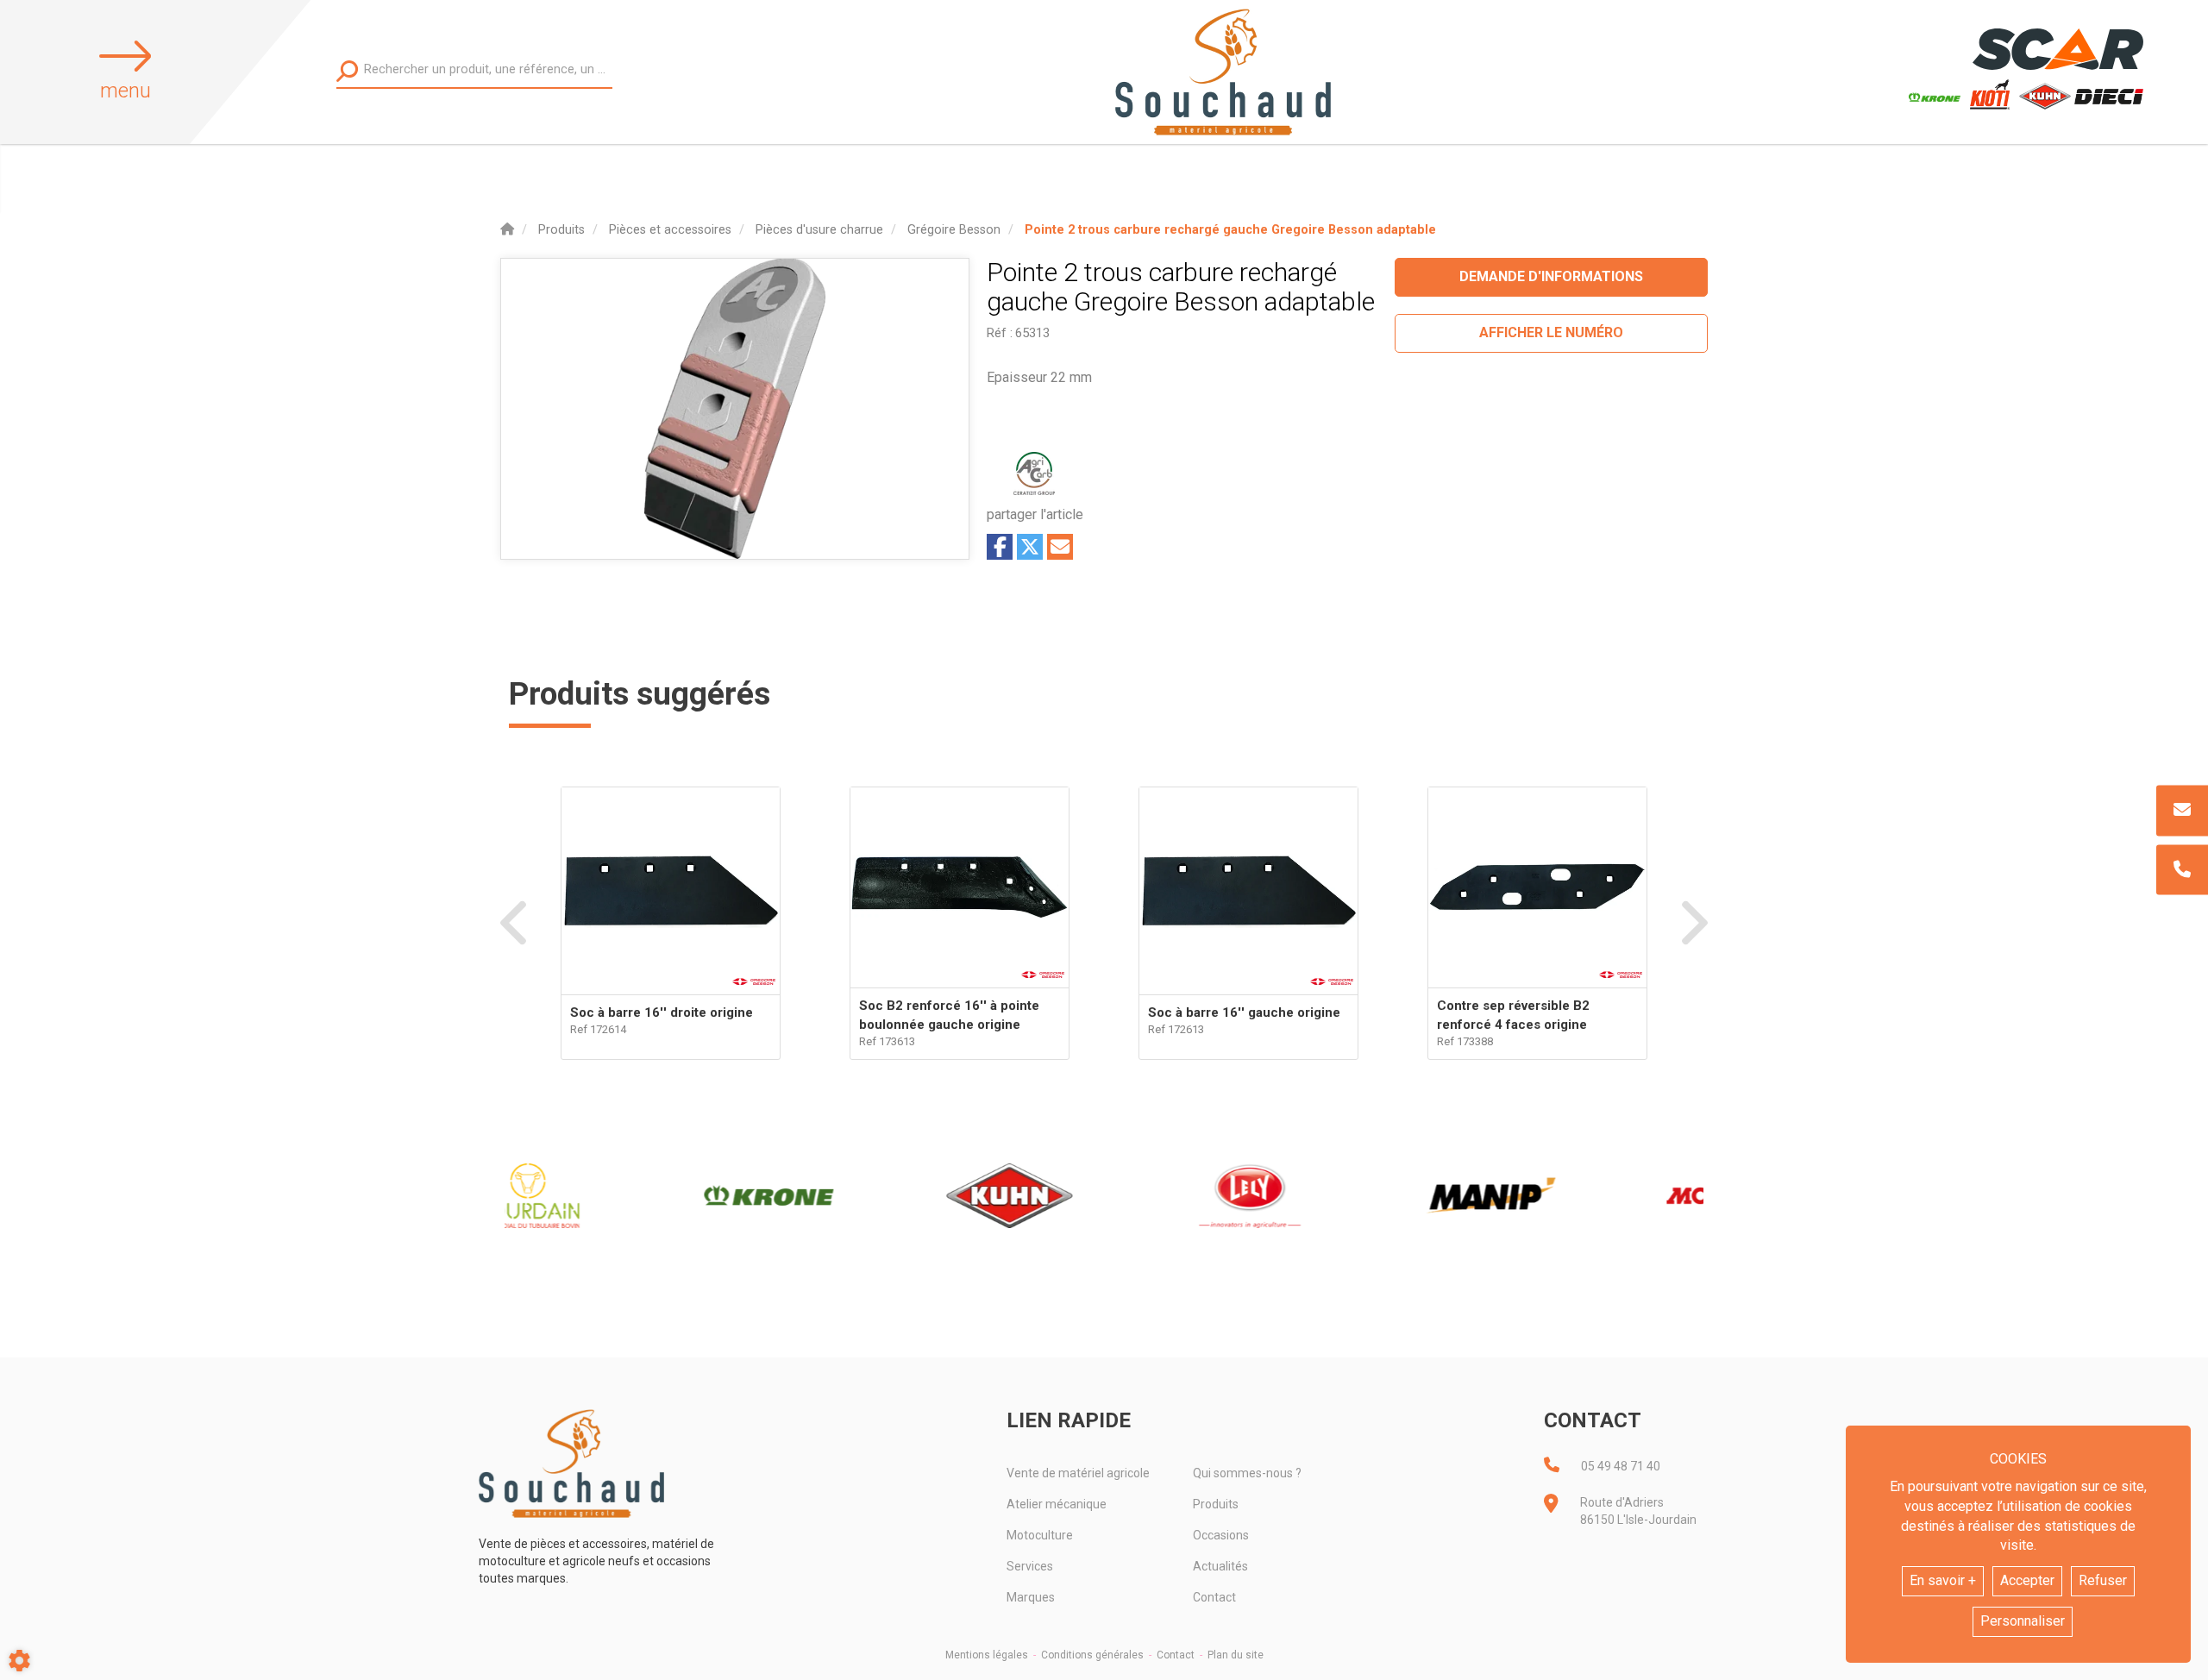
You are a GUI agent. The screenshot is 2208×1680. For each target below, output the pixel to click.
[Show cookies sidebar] (19, 1661)
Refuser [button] (2103, 1580)
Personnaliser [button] (2023, 1621)
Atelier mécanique (1057, 1504)
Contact (1214, 1597)
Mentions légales (987, 1655)
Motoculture (1040, 1535)
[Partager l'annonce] (1060, 547)
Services (1030, 1566)
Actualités (1220, 1566)
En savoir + (1943, 1580)
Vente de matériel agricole (1078, 1473)
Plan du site (1236, 1655)
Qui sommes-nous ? (1247, 1473)
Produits (1216, 1504)
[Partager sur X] (1030, 547)
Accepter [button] (2027, 1580)
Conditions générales (1092, 1655)
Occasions (1221, 1535)
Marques (1031, 1597)
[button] (1230, 230)
